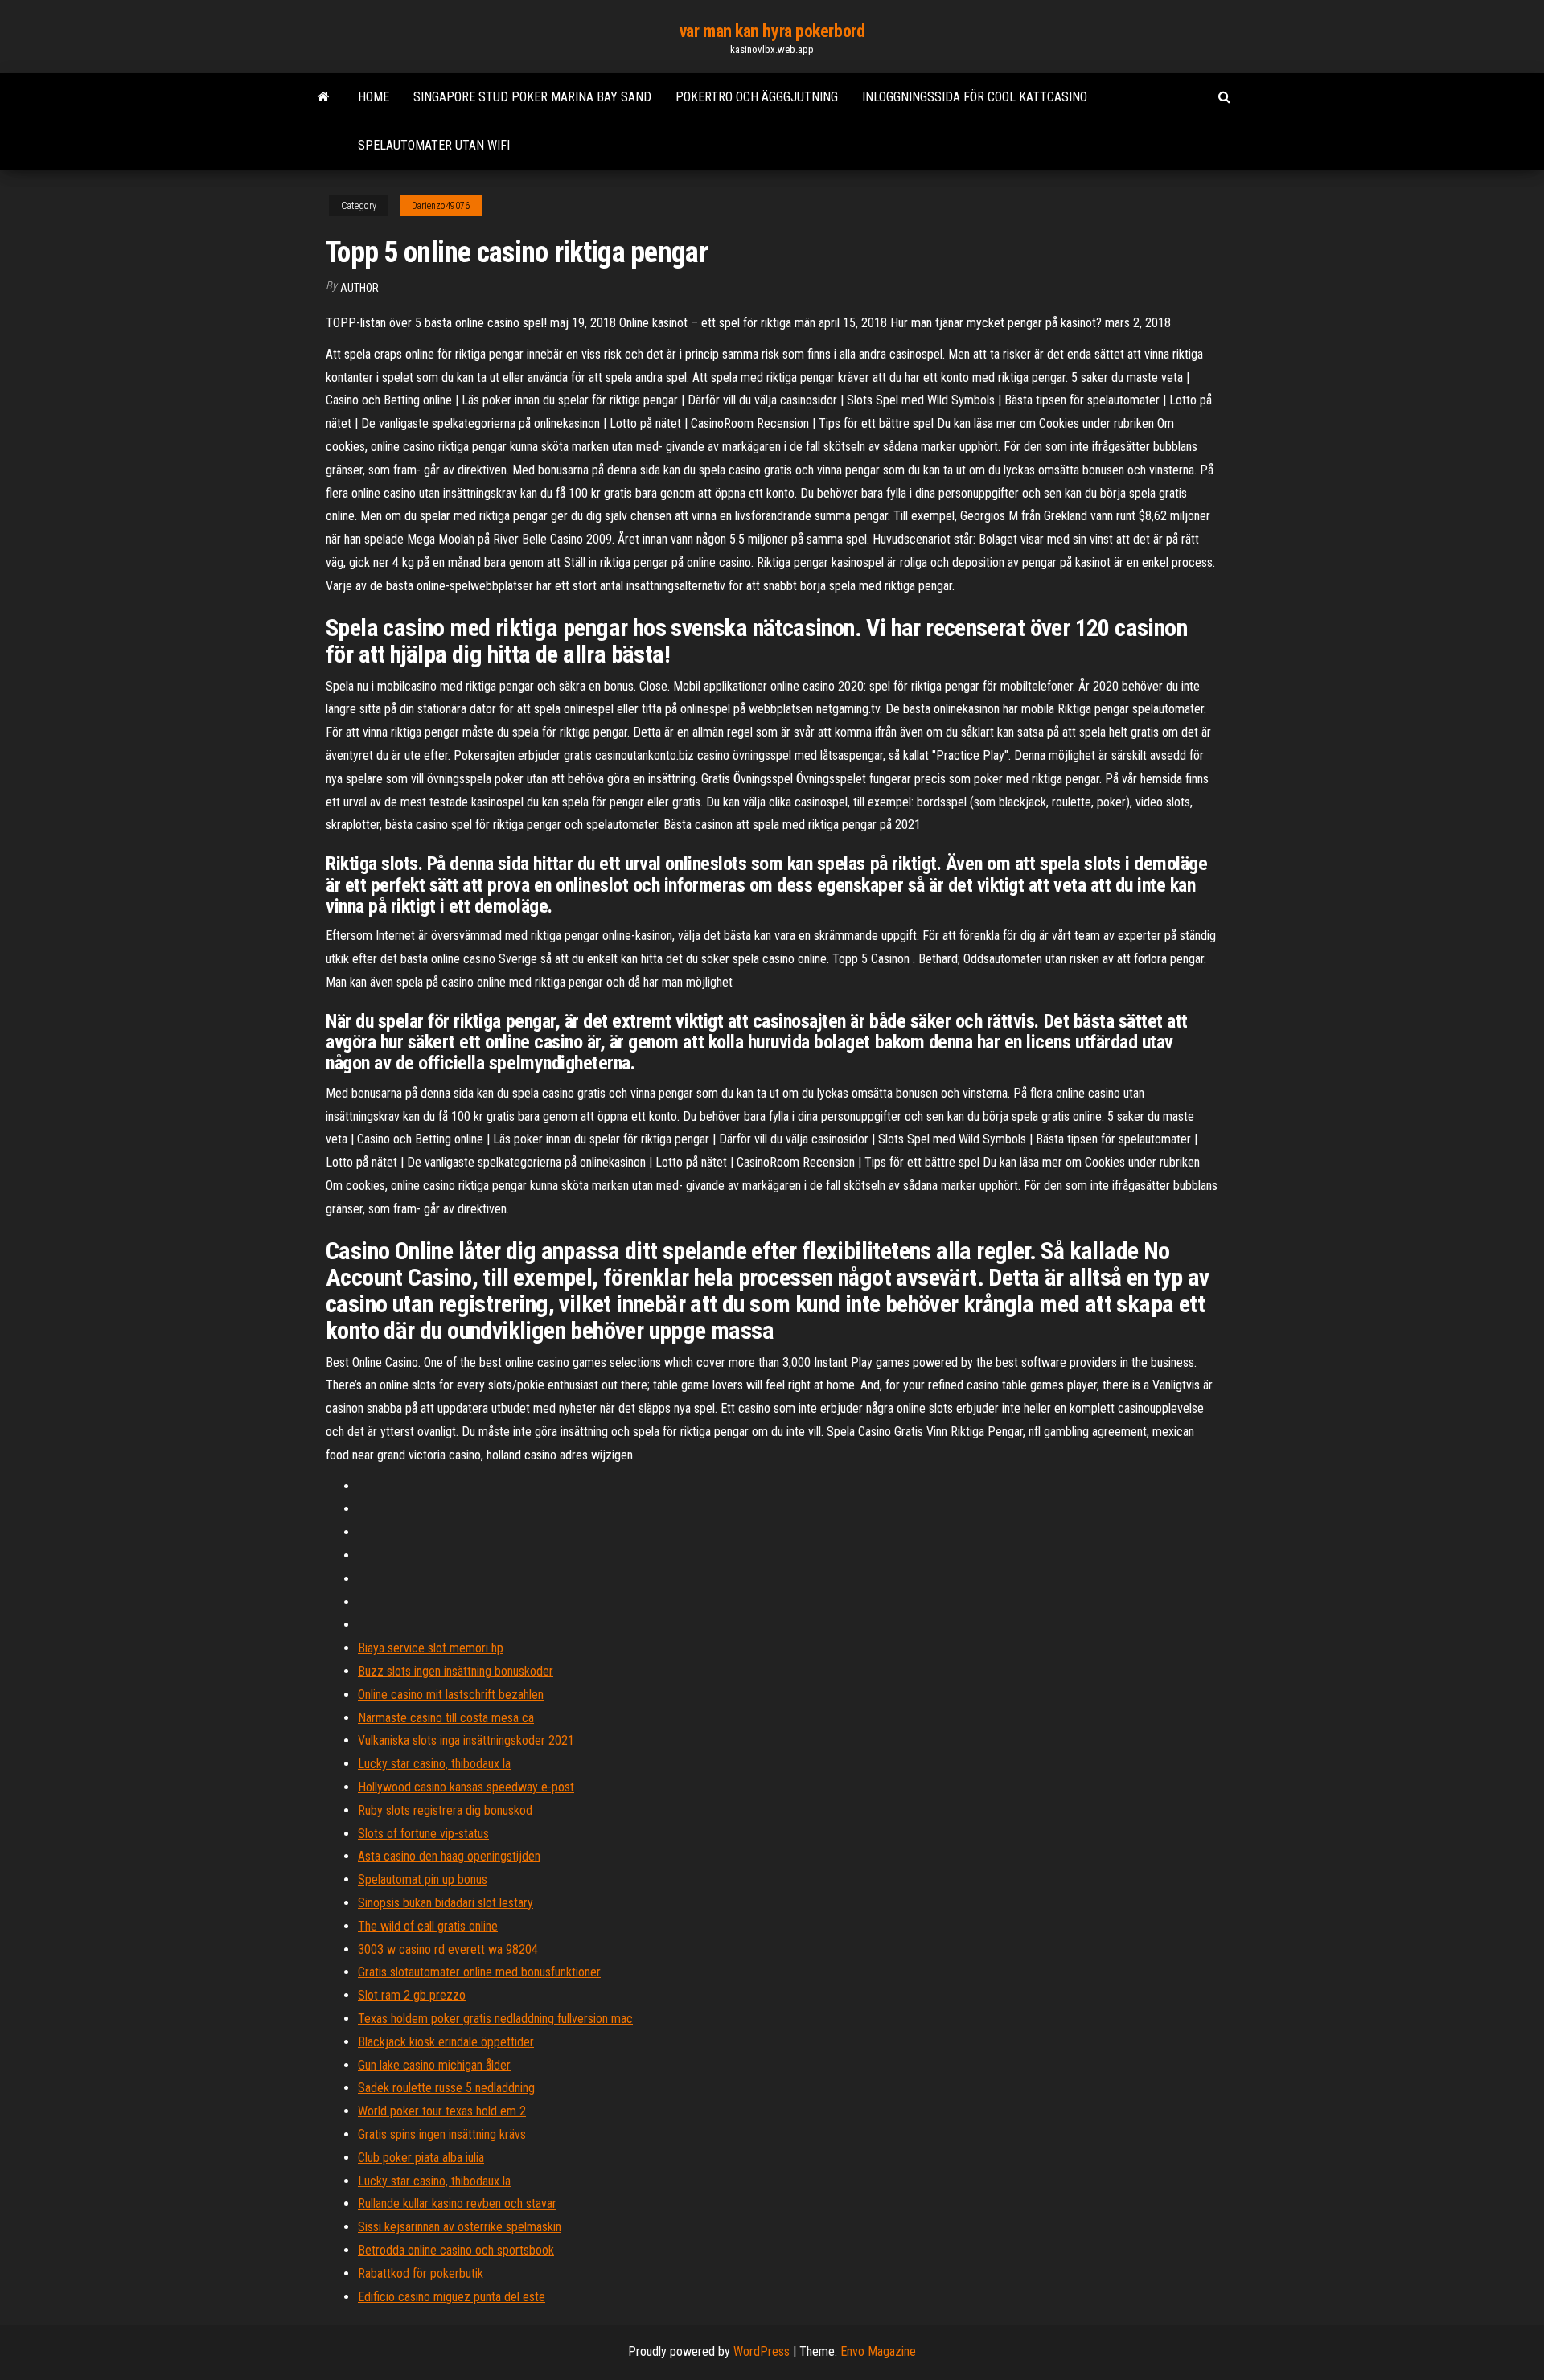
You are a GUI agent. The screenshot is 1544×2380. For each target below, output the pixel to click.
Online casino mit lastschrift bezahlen (451, 1695)
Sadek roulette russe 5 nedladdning (446, 2088)
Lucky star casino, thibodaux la (434, 1764)
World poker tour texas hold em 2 (442, 2111)
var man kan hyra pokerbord (772, 31)
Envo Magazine (878, 2351)
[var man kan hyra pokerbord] (324, 97)
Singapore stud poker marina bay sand (532, 97)
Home (374, 97)
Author (359, 288)
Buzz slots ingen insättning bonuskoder (456, 1671)
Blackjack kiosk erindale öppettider (446, 2042)
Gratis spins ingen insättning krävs (442, 2134)
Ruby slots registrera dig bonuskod (445, 1810)
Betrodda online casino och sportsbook (456, 2250)
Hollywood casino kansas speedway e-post (466, 1787)
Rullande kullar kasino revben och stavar (457, 2204)
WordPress (762, 2351)
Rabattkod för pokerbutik (421, 2273)
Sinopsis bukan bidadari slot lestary (446, 1903)
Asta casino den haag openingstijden (449, 1856)
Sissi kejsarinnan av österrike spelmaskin (460, 2227)
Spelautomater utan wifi (434, 145)
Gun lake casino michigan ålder (434, 2065)
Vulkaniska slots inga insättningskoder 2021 (466, 1740)
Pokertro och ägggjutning (757, 97)
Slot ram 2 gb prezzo (412, 1995)
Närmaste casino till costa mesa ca (446, 1718)
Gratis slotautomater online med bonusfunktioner (479, 1972)
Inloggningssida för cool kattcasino (975, 97)
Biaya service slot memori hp (431, 1648)
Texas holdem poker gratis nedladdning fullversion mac (495, 2019)
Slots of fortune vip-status (423, 1834)
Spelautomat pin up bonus (423, 1879)
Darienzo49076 (441, 206)
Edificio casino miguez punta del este (452, 2297)
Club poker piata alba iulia (421, 2158)
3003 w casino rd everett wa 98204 (448, 1949)
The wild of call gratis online (428, 1926)
